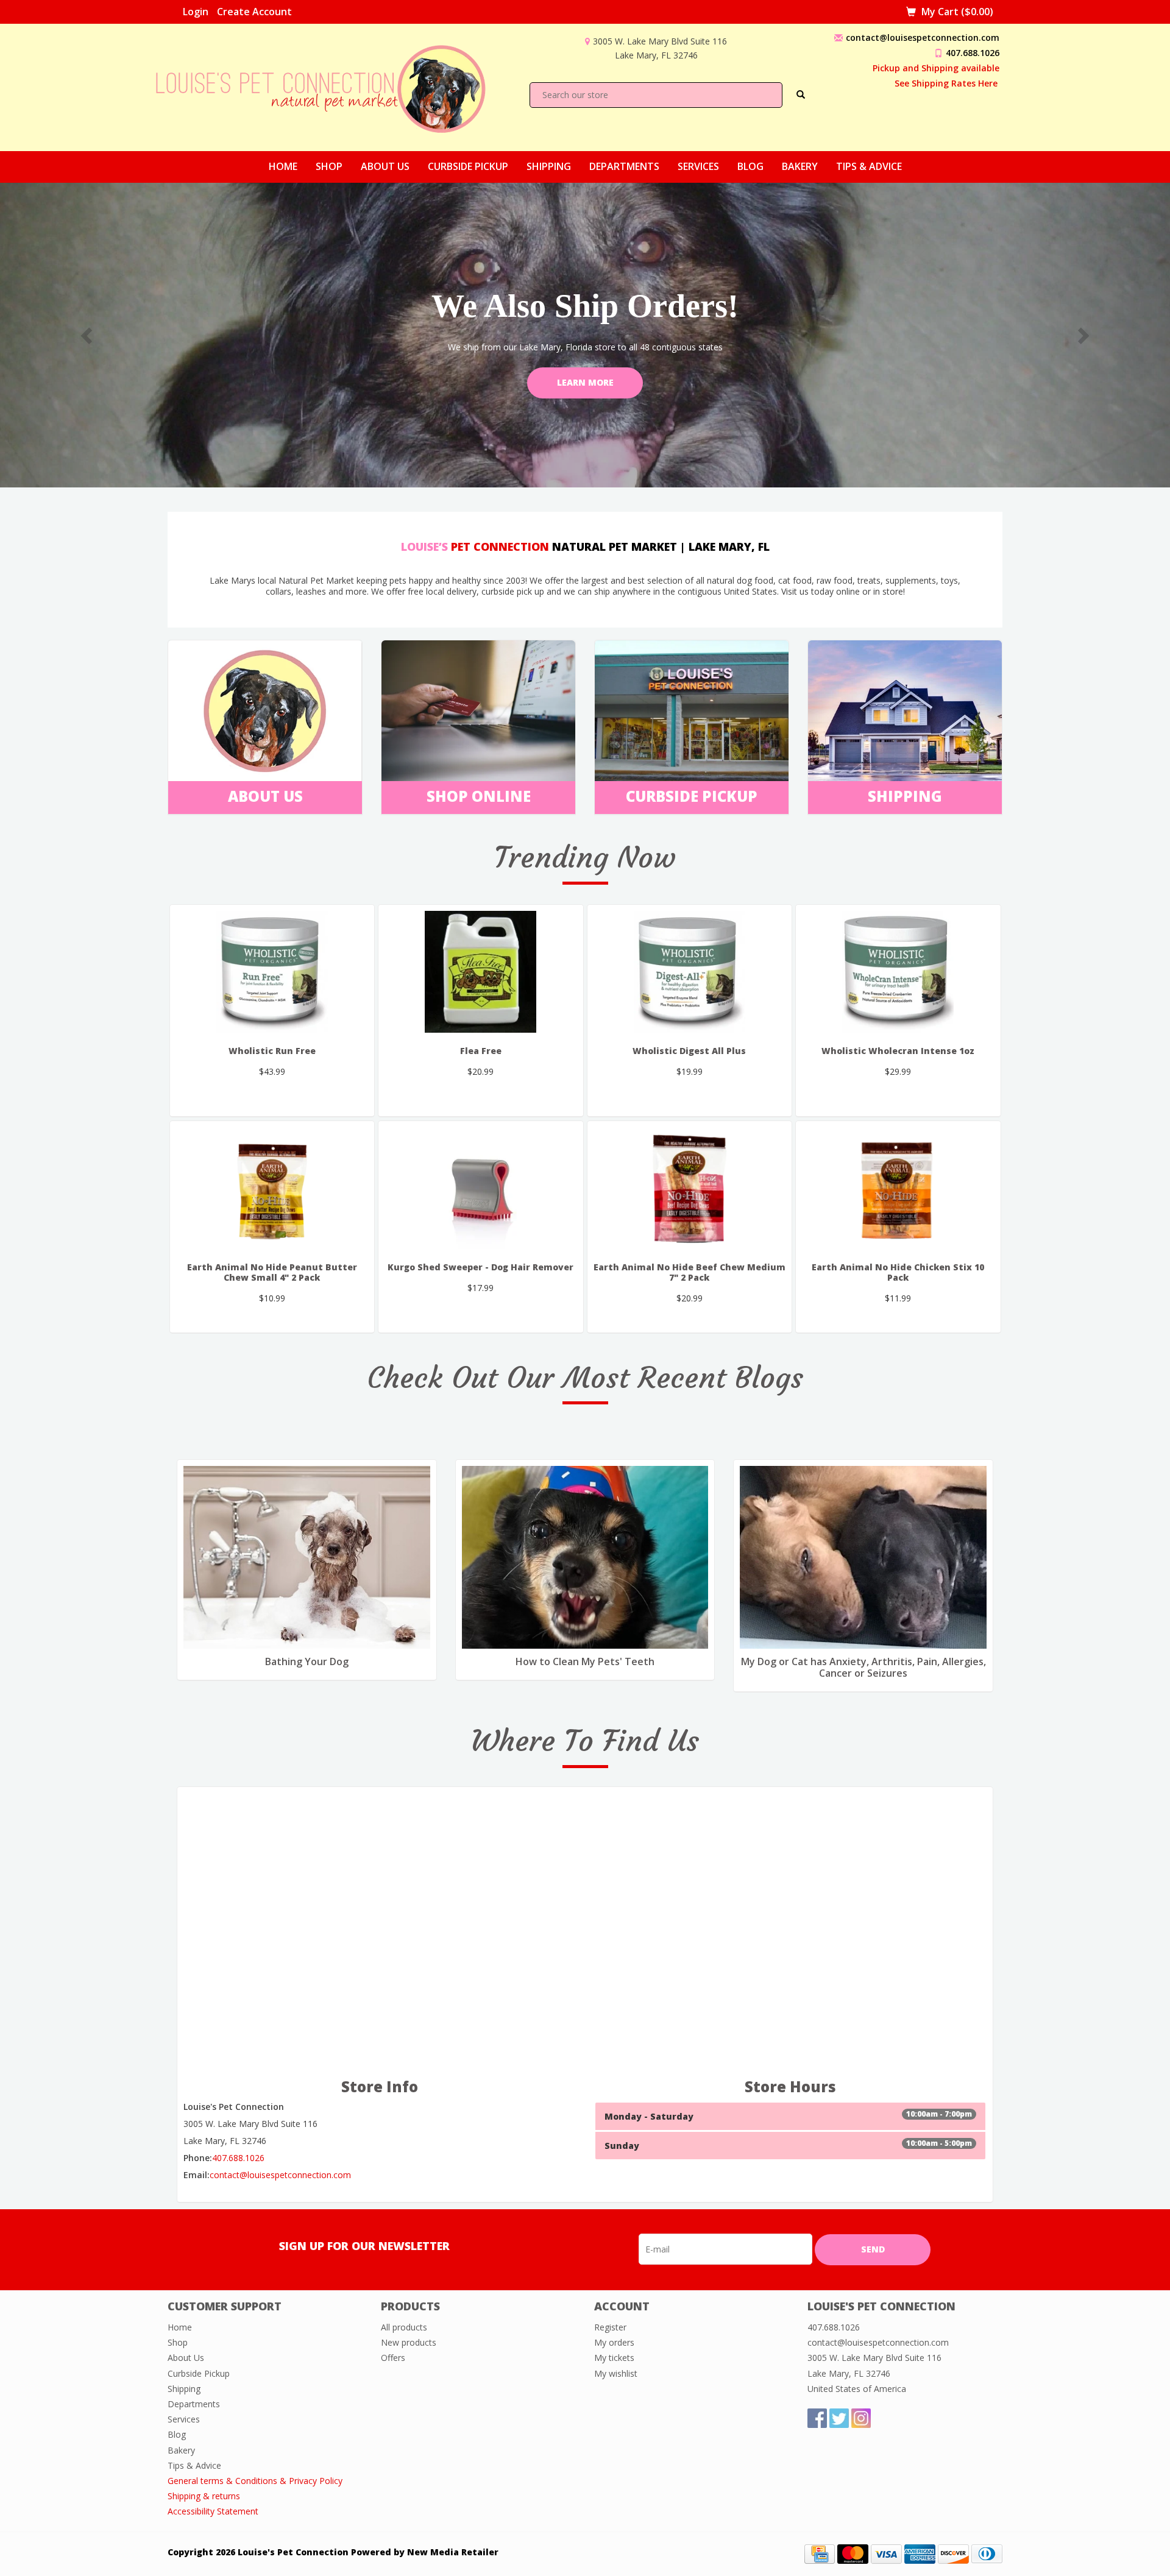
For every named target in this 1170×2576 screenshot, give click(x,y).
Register (610, 2327)
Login (196, 12)
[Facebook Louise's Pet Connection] (817, 2418)
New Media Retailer (453, 2552)
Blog (750, 166)
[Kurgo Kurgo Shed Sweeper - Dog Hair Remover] (481, 1188)
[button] (88, 335)
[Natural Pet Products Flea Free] (481, 972)
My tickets (614, 2358)
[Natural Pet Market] (331, 86)
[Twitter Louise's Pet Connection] (839, 2418)
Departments (624, 166)
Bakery (800, 166)
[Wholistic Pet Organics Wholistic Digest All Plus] (690, 972)
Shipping (549, 166)
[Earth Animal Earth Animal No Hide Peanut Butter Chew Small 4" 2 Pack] (272, 1188)
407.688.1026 (973, 53)
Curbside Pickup (468, 166)
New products (409, 2342)
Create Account (254, 12)
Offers (393, 2358)
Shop (329, 166)
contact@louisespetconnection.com (923, 37)
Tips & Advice (869, 166)
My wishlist (616, 2373)
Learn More (585, 382)
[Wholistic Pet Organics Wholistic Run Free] (272, 972)
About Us (385, 166)
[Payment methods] (820, 2553)
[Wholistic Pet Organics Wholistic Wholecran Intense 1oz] (898, 972)
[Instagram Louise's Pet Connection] (861, 2418)
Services (698, 166)
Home (283, 166)
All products (404, 2327)
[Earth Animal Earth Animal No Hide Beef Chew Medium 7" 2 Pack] (690, 1188)
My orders (614, 2342)
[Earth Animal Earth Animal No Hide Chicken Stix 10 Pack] (898, 1188)
